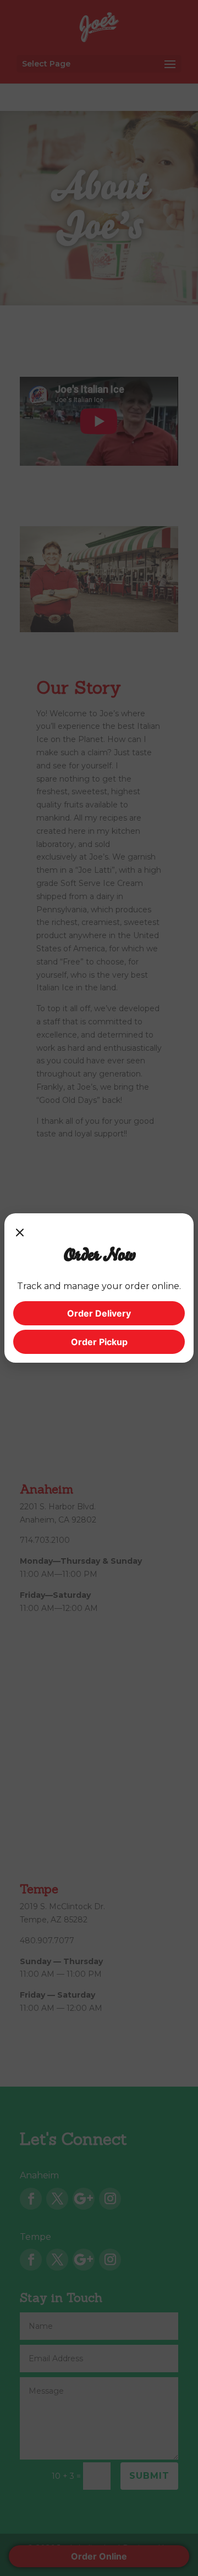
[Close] (20, 1233)
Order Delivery (99, 1313)
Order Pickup (99, 1342)
